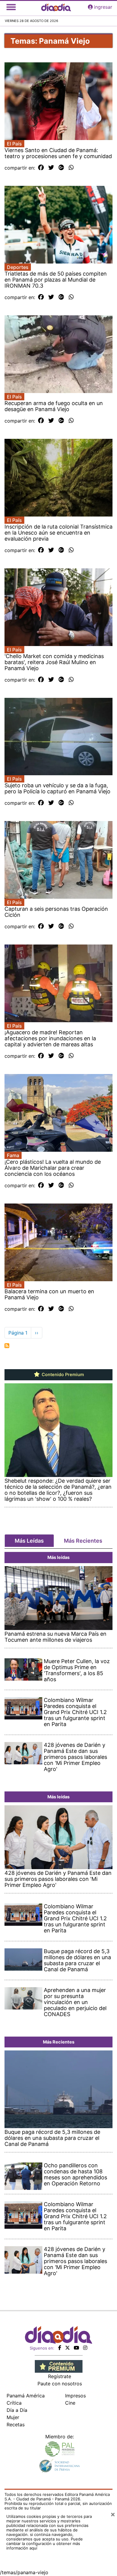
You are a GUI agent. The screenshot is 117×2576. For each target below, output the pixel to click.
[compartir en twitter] (51, 168)
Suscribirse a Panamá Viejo (7, 1346)
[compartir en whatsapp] (71, 168)
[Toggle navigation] (11, 7)
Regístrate (60, 2376)
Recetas (16, 2425)
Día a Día (17, 2410)
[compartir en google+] (61, 168)
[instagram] (85, 2348)
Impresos (75, 2396)
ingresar (103, 7)
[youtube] (76, 2348)
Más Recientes (83, 1541)
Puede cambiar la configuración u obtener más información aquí (45, 2543)
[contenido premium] (59, 2366)
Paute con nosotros (60, 2384)
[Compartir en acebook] (41, 168)
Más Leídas (29, 1541)
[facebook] (60, 2348)
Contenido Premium (62, 1375)
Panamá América (26, 2396)
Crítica (14, 2403)
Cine (70, 2403)
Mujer (13, 2417)
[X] (67, 2348)
